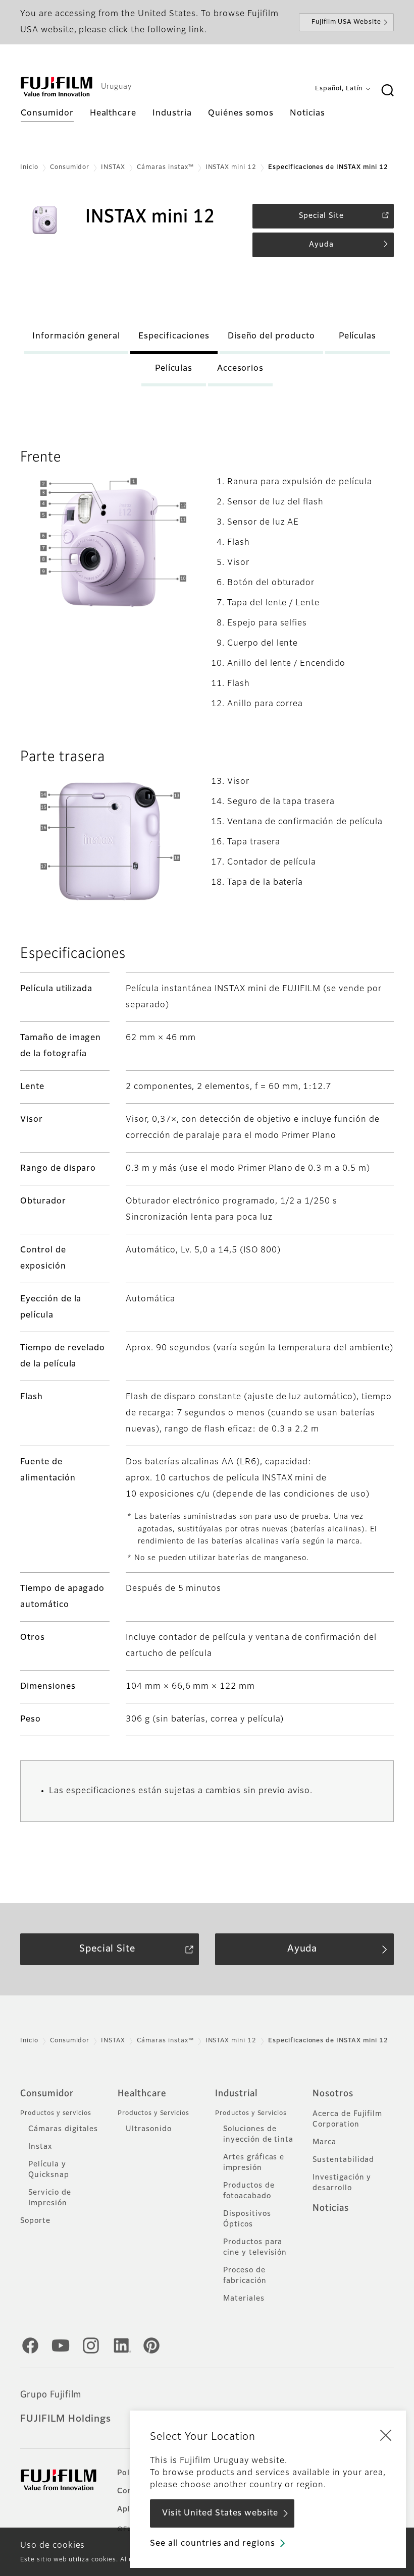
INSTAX (113, 167)
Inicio (29, 167)
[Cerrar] (386, 2435)
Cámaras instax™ (165, 167)
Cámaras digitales (63, 2129)
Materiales (244, 2299)
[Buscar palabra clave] (387, 91)
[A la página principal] (57, 87)
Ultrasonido (149, 2129)
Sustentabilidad (343, 2160)
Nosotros (333, 2094)
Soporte (35, 2221)
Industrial (236, 2094)
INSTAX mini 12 (231, 167)
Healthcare (142, 2094)
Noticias (331, 2208)
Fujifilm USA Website (346, 22)
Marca (324, 2142)
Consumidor (70, 167)
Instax (40, 2147)
